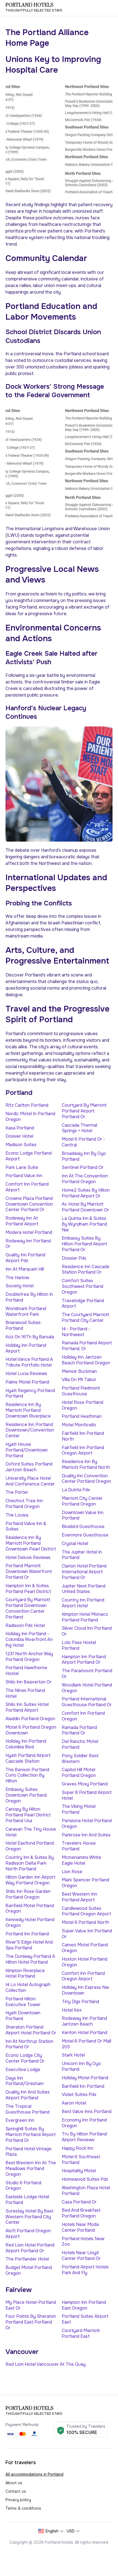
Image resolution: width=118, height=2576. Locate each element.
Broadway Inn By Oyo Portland (84, 1156)
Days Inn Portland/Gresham (25, 2081)
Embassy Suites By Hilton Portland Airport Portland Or (84, 1244)
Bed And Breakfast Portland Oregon (81, 2213)
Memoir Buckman (79, 1371)
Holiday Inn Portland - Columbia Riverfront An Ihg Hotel (29, 1639)
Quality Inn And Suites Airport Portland (28, 2095)
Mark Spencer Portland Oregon (85, 1883)
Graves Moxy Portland (85, 1784)
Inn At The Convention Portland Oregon (85, 1179)
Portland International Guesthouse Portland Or (87, 1702)
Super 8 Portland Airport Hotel (87, 1795)
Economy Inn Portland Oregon (84, 2123)
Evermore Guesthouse (85, 1535)
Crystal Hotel (75, 1543)
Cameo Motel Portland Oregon (85, 1948)
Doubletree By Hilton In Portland (29, 1297)
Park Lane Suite (22, 1167)
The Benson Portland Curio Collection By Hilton (27, 1775)
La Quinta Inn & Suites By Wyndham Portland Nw (84, 1224)
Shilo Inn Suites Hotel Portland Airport (27, 1707)
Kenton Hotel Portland (85, 2033)
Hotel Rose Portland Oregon (82, 1405)
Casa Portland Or (79, 2202)
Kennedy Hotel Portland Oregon (30, 1922)
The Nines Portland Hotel (25, 1693)
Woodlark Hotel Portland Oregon (87, 1688)
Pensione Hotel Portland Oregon (87, 1824)
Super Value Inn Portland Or (87, 1934)
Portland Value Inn (24, 1176)
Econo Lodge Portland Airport (29, 1156)
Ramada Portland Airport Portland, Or (87, 1346)
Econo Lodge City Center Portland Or (25, 2058)
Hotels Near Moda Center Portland (80, 2227)
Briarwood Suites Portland (23, 1325)
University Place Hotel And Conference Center (30, 1481)
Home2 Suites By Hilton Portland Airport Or (86, 1193)
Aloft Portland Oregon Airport (28, 2234)
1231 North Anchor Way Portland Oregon (29, 1657)
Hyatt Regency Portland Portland (30, 1393)
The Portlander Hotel (27, 2259)
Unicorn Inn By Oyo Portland (81, 2066)
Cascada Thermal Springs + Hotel (79, 1128)
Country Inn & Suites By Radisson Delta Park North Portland (30, 1863)
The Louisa (17, 1515)
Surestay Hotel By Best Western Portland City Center (29, 2217)
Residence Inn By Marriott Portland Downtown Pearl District (31, 1543)
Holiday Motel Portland (85, 2078)
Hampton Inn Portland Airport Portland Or (84, 1660)
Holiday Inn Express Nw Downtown (85, 1990)
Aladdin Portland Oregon (30, 1719)
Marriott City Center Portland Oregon (82, 1501)
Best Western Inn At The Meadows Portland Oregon (31, 2169)
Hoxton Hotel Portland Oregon (85, 1962)
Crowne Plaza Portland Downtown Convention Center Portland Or (29, 1204)
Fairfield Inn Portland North (83, 1436)
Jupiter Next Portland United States (84, 1589)
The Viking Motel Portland (79, 1809)
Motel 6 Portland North (85, 1922)
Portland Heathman (82, 1416)
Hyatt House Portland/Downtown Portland (27, 1450)
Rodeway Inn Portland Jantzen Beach (84, 2021)
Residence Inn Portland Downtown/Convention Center (30, 1430)
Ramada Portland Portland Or (79, 1730)
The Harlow (17, 1278)
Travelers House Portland (79, 1846)
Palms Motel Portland (27, 1382)
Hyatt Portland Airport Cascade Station (28, 1758)
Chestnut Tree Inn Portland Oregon (24, 1504)
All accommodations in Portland (34, 2474)
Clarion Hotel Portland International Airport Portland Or (84, 1572)
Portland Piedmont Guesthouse (81, 1391)
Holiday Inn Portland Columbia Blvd (26, 1744)
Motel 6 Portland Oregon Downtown (31, 1730)
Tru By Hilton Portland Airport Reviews (84, 2137)
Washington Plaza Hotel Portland (86, 2191)
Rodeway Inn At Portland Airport (22, 1221)
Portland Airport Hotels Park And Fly (85, 2270)
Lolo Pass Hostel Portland (79, 1645)
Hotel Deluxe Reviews (28, 1557)
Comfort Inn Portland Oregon (83, 1716)
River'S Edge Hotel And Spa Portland (29, 1945)
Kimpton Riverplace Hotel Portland (25, 1973)
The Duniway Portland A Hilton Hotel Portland (30, 1959)
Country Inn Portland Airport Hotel (83, 1603)
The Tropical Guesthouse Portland (27, 2109)
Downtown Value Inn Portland (83, 1515)
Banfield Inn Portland (83, 2086)
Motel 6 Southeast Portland (81, 2160)
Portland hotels (29, 5)
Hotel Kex (72, 2010)
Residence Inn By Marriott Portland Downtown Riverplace (28, 1410)
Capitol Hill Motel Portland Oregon (79, 1773)
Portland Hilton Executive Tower (23, 2002)
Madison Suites (21, 1145)
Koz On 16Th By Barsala (30, 1337)
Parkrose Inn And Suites (86, 1835)
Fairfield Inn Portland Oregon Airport (83, 1450)
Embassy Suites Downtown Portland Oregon (26, 1795)
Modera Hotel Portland (29, 1232)
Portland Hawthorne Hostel (26, 1671)
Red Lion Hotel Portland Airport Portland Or (30, 2248)
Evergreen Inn (20, 2120)
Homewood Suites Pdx (85, 2179)
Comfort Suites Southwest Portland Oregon (82, 1286)
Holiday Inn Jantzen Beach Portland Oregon (86, 1360)
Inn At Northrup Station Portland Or (29, 2044)
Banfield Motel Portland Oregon (30, 1908)
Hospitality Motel (79, 2171)
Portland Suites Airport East (85, 2319)
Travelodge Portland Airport (83, 1303)
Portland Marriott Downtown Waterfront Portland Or (29, 1571)
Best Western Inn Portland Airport (79, 1897)
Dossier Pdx (74, 1258)
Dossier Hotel (19, 1136)
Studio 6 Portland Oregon (23, 2186)
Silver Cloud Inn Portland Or (87, 1631)
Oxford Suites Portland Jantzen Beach (29, 1467)
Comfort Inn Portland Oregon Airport (83, 1976)
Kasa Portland (20, 1128)
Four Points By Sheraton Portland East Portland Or (31, 2322)
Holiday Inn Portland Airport (26, 1348)
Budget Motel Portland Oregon (29, 2270)
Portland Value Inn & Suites (26, 1526)
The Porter (17, 1492)
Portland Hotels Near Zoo (83, 2242)
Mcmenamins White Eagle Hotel (82, 1860)
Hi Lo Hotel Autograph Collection (28, 1987)
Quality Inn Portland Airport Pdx (25, 1258)
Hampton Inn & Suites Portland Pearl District (28, 1589)
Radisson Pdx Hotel (25, 1625)
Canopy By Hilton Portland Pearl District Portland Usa (28, 1815)
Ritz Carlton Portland (27, 1105)
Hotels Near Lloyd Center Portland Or (81, 2256)
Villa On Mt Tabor (79, 1380)
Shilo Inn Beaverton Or (29, 1682)
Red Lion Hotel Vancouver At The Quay (46, 2364)
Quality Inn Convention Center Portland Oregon (86, 1479)
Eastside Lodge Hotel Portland (27, 2200)
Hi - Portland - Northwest (76, 1332)
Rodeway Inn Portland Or (28, 1244)
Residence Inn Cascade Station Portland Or (86, 1269)
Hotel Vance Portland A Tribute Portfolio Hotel (29, 1362)
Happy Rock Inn (78, 2148)
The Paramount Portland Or (87, 1674)
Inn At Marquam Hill (25, 1269)
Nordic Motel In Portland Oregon (30, 1117)
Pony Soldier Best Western (80, 1759)
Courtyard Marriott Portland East (81, 2333)
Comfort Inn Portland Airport (27, 1187)
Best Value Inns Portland (87, 2111)
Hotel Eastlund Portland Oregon (30, 1846)
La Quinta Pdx (76, 1490)
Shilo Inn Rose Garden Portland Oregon (28, 1894)
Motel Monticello (79, 1425)
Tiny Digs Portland (80, 2002)
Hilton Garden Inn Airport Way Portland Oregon (30, 1880)
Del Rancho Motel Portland (80, 1744)
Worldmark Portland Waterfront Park (26, 1311)
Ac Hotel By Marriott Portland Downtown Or (85, 1207)
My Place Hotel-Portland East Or (31, 2305)
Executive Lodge (23, 2070)
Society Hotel (19, 1286)
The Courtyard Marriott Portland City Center (85, 1317)
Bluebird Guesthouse (83, 1526)
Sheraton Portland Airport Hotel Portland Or (31, 2030)
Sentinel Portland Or (83, 1167)
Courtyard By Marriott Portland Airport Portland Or (84, 1111)
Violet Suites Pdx (79, 2094)
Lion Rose (72, 1872)
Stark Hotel (73, 2055)
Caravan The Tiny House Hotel (31, 1832)
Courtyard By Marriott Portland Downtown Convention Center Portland (28, 1608)
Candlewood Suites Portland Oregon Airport (86, 1911)
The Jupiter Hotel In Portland (82, 1555)
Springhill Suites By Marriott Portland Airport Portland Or (31, 2135)
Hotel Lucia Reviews (26, 1374)
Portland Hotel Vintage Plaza (29, 2152)
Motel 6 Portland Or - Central (83, 1142)
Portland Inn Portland (27, 1934)
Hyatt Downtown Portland (23, 2016)
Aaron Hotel (74, 2103)
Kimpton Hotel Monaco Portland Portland (85, 1617)
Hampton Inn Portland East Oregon (84, 2305)
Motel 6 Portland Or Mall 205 (86, 2044)
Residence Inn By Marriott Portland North (86, 1464)
